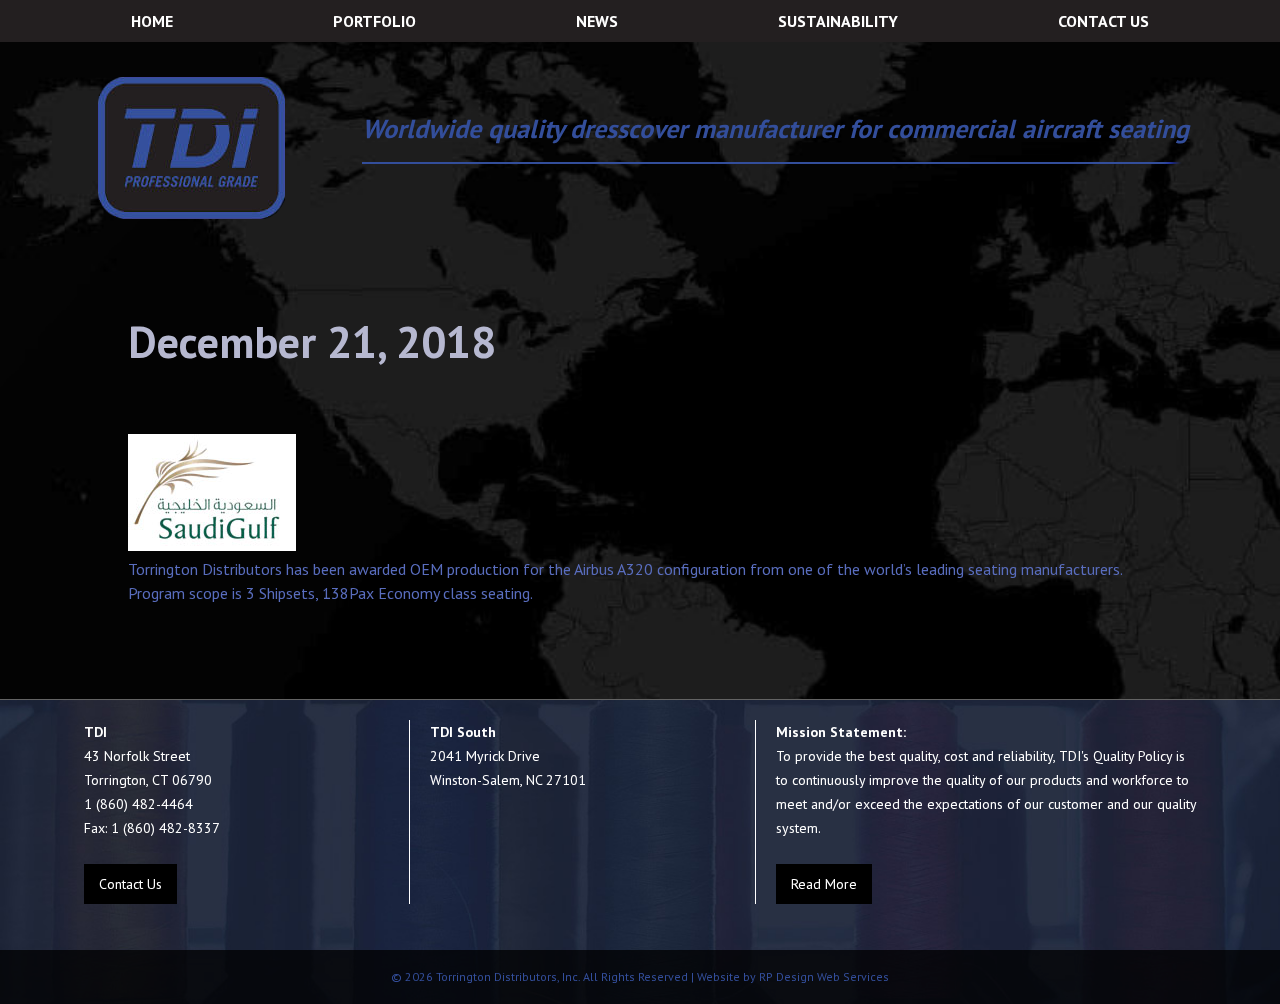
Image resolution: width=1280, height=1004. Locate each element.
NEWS (597, 21)
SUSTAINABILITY (838, 21)
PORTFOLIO (374, 21)
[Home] (192, 148)
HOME (152, 21)
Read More (824, 884)
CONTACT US (1103, 21)
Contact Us (130, 884)
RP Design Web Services (822, 976)
